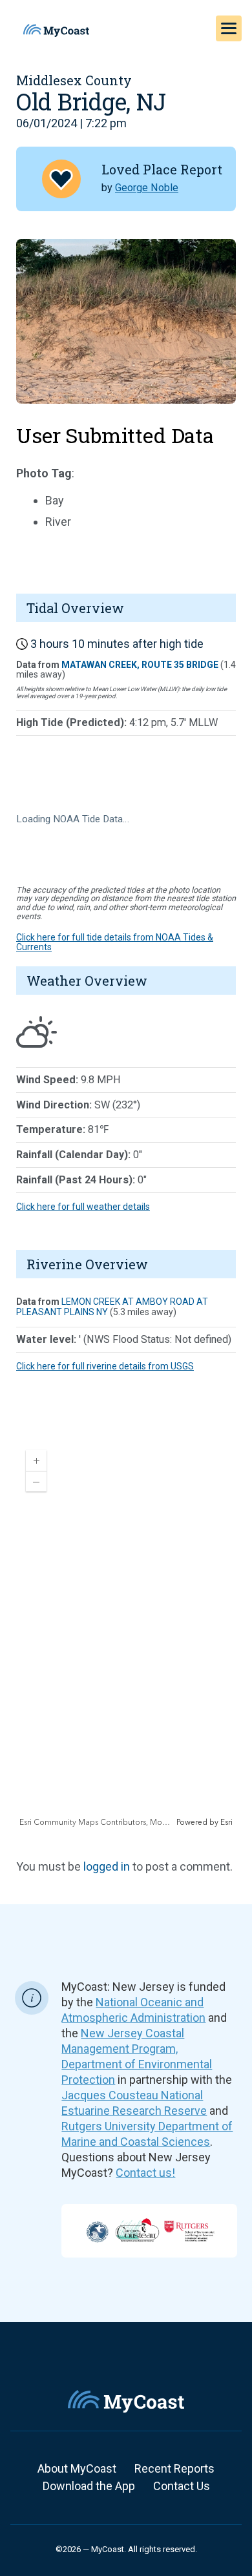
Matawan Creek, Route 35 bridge (140, 665)
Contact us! (145, 2173)
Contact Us (182, 2486)
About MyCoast (77, 2468)
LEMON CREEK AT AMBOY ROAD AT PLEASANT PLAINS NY (112, 1306)
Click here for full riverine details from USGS (105, 1366)
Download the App (89, 2486)
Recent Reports (174, 2468)
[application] (126, 1634)
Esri (226, 1823)
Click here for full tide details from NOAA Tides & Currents (115, 942)
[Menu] (229, 28)
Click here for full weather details (83, 1207)
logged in (107, 1866)
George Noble (147, 188)
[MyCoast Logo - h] (56, 30)
